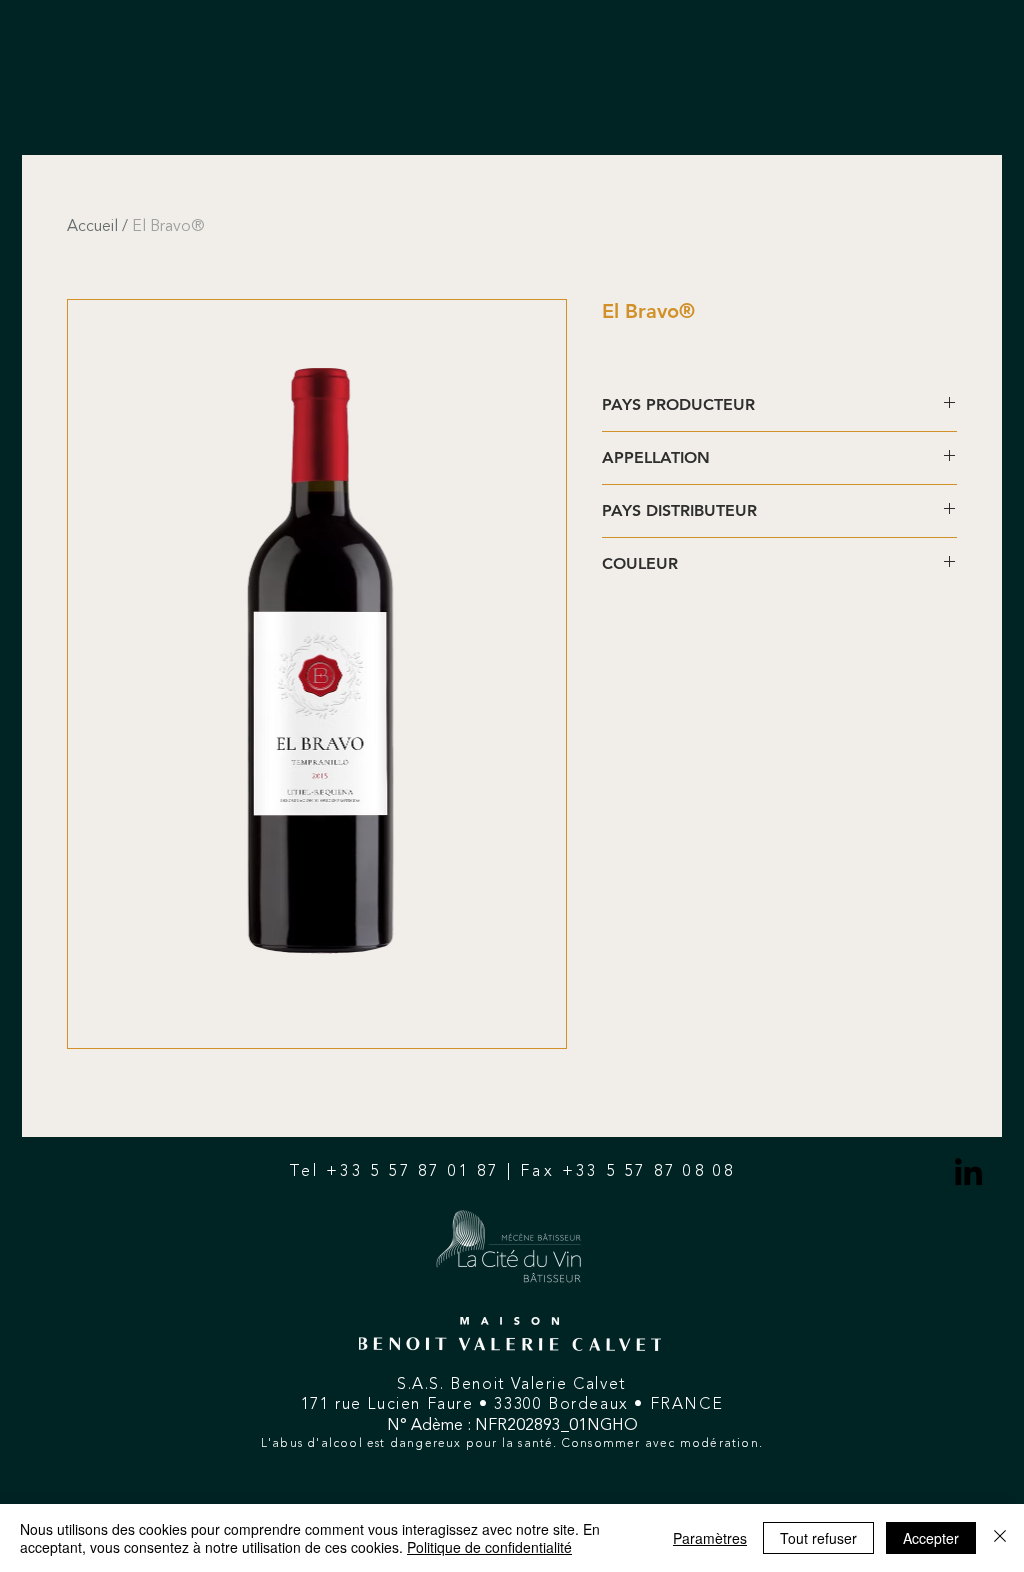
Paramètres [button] (710, 1538)
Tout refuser (818, 1538)
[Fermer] (1000, 1538)
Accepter (931, 1538)
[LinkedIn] (968, 1171)
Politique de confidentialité (489, 1547)
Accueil (92, 227)
